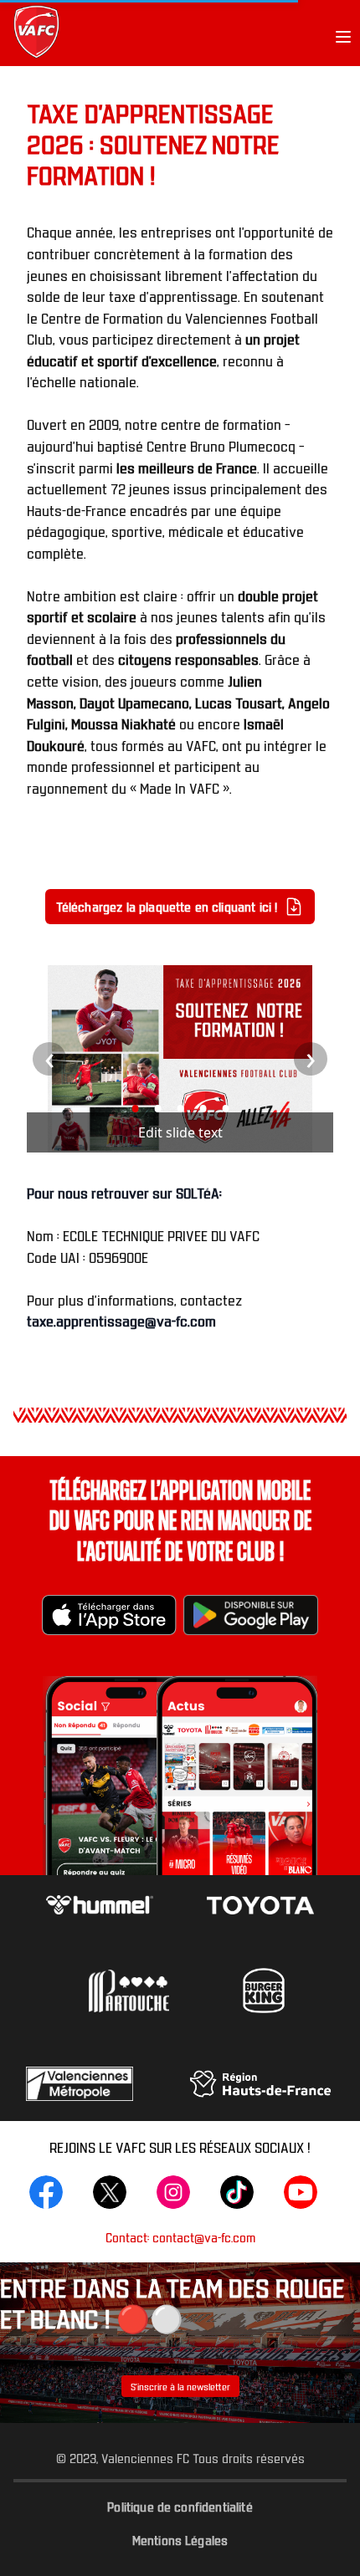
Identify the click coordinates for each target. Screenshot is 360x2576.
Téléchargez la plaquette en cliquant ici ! (167, 906)
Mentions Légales (180, 2539)
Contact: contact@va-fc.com (180, 2237)
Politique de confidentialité (180, 2506)
